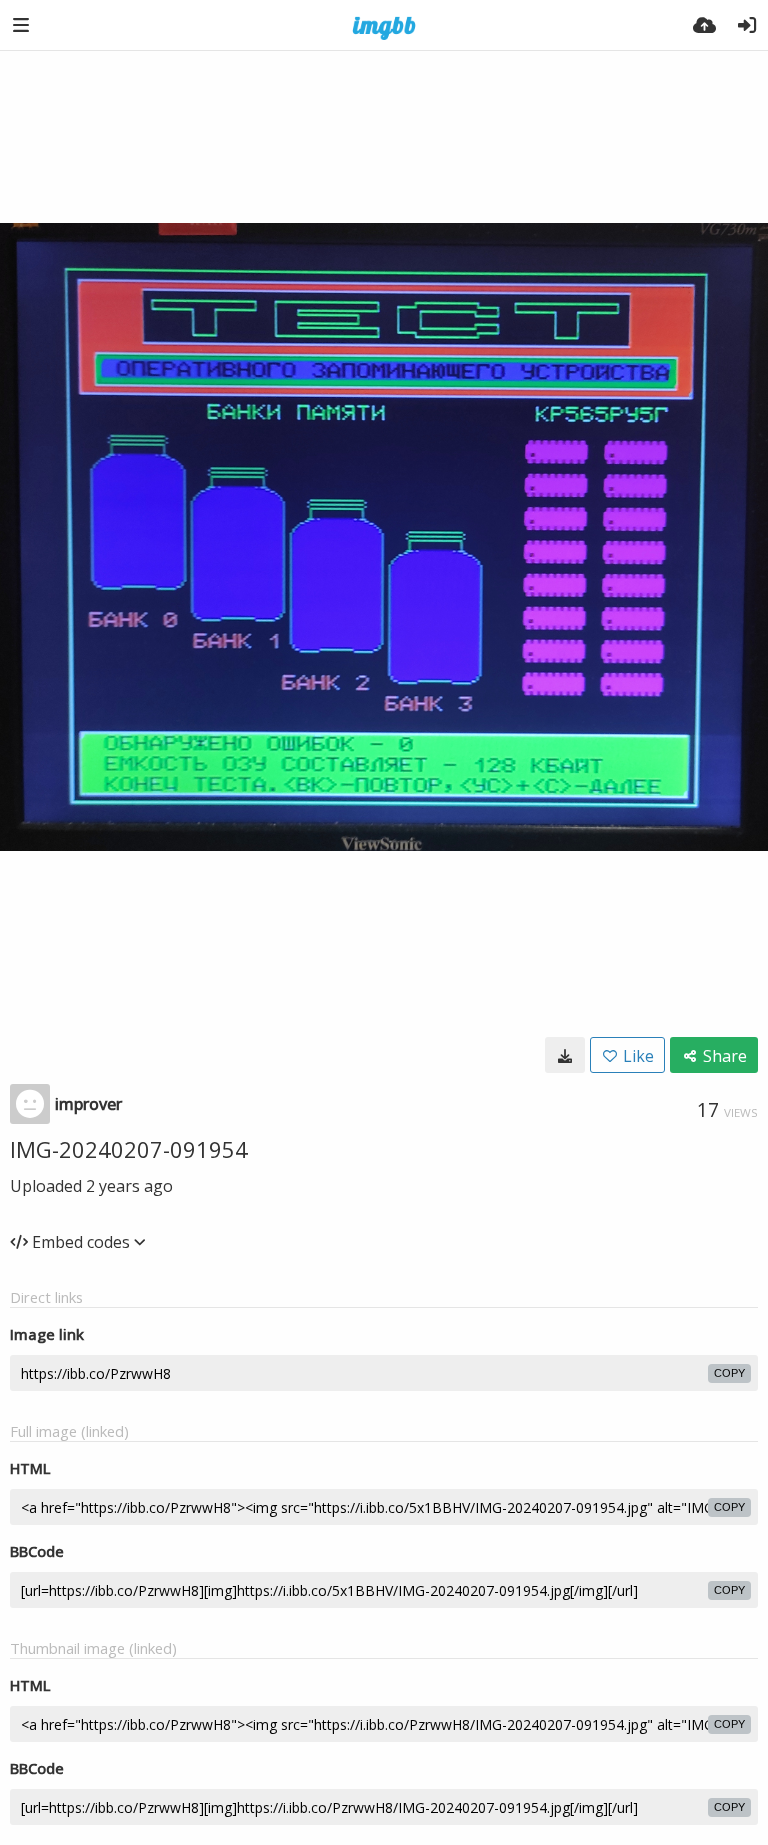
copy (729, 1373)
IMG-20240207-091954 (129, 1149)
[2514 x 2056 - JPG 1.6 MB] (565, 1055)
